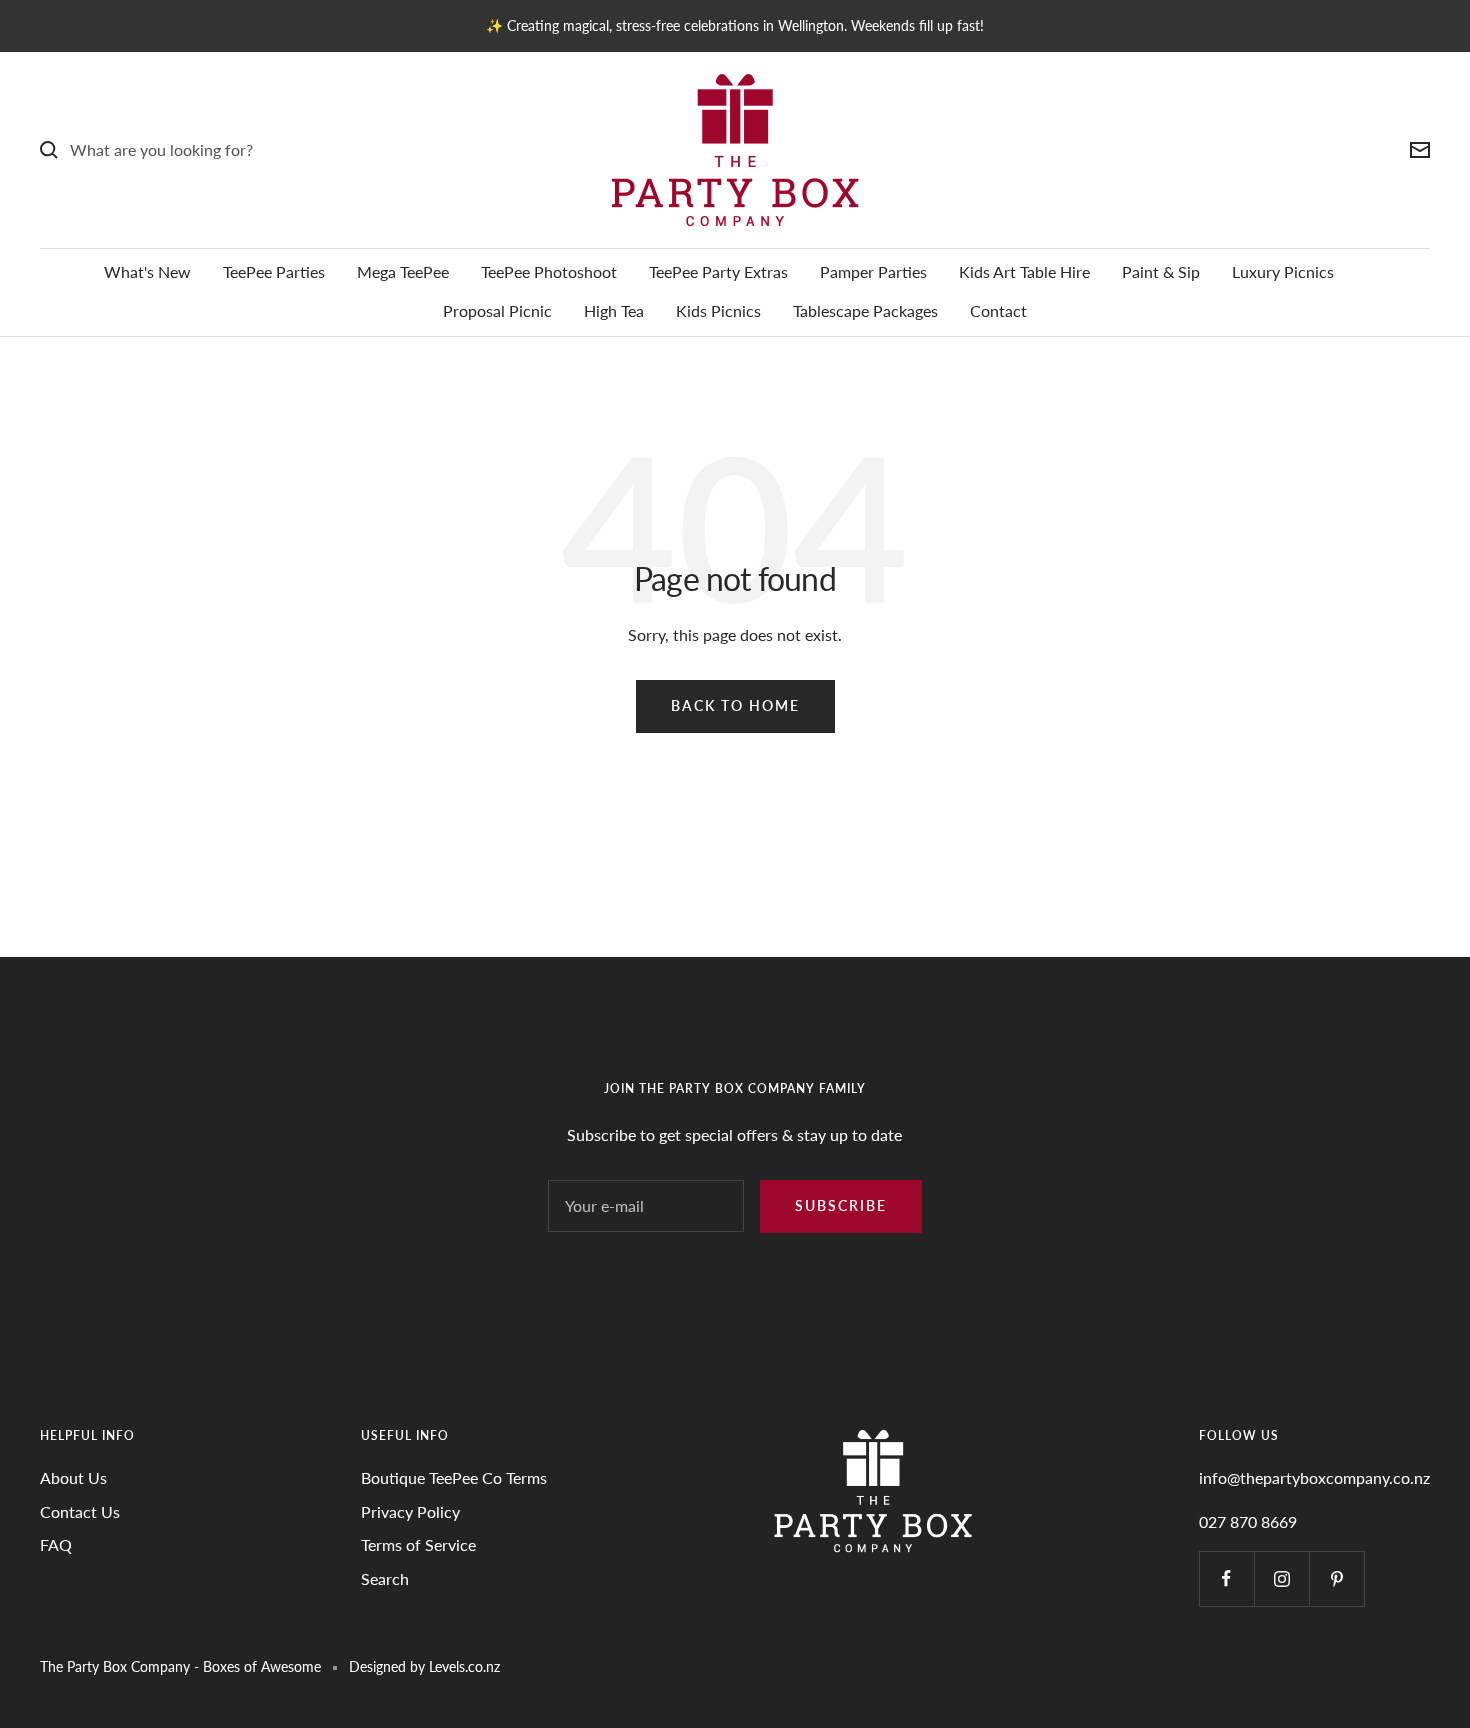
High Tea (614, 310)
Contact (998, 310)
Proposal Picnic (497, 310)
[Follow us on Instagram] (1281, 1578)
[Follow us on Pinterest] (1336, 1578)
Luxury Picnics (1283, 271)
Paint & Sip (1161, 271)
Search (385, 1578)
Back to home (735, 705)
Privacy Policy (410, 1511)
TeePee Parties (274, 271)
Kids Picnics (718, 310)
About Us (73, 1477)
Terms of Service (418, 1544)
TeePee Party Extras (718, 271)
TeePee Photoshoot (549, 271)
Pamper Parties (873, 271)
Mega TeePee (403, 271)
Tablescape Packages (865, 310)
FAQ (56, 1544)
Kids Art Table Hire (1024, 271)
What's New (147, 271)
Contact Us (80, 1511)
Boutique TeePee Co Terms (454, 1477)
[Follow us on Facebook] (1226, 1578)
